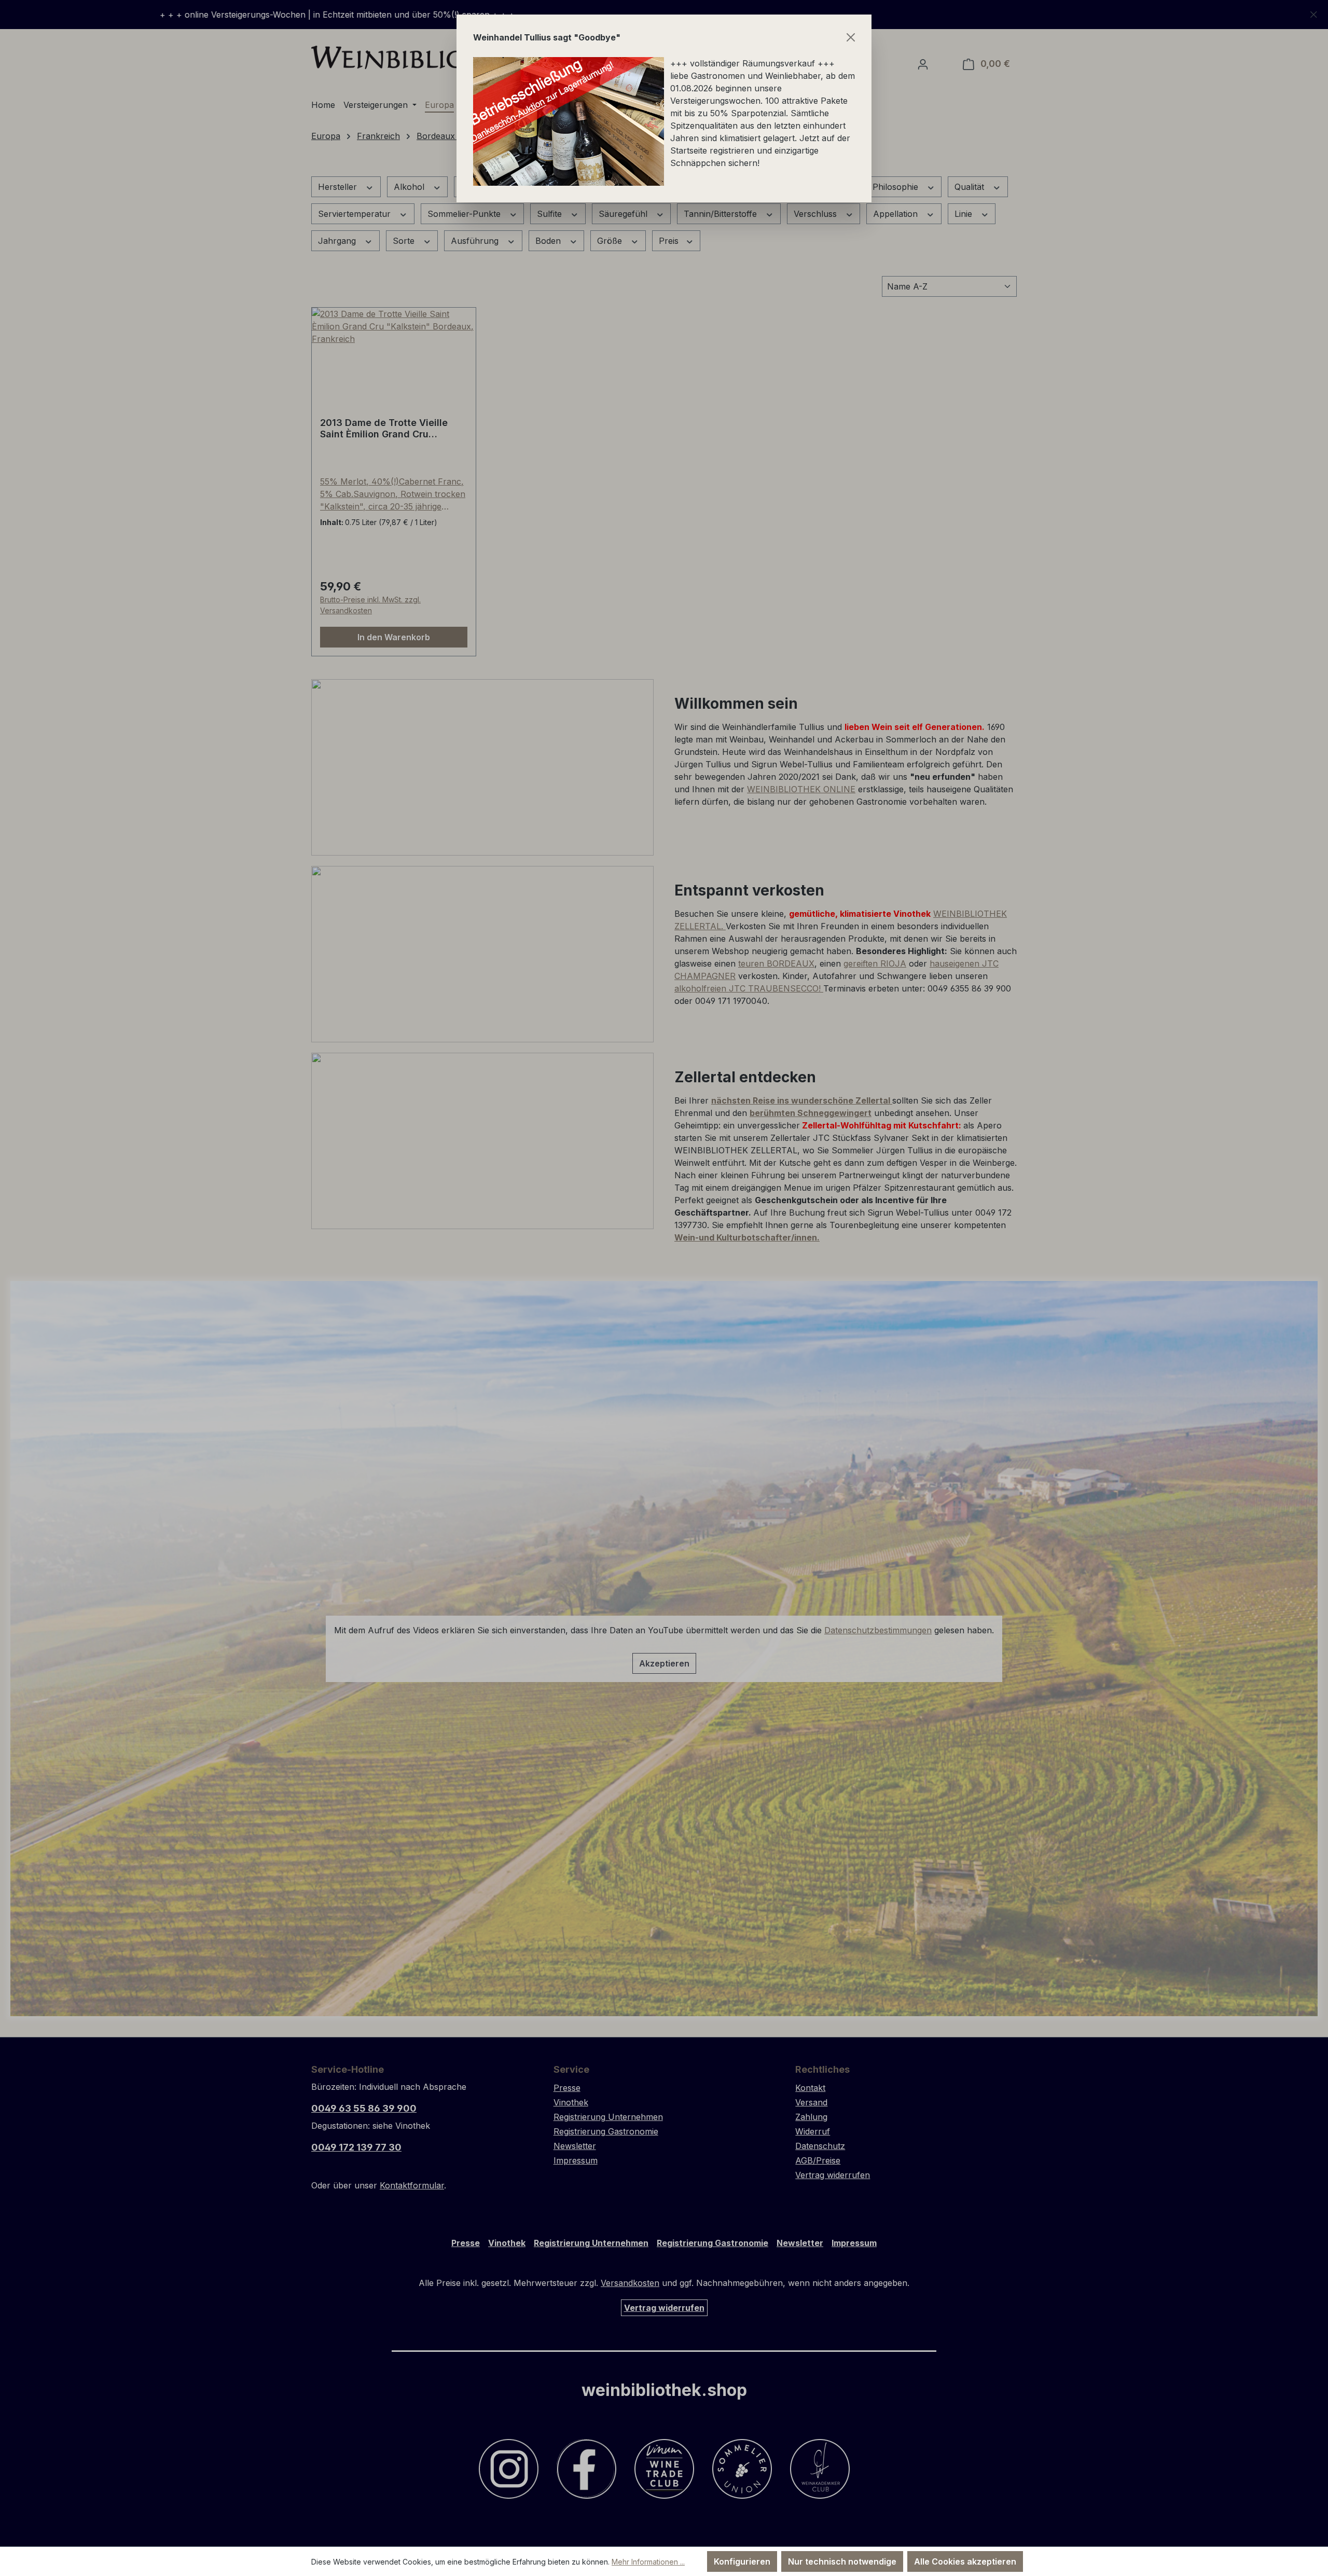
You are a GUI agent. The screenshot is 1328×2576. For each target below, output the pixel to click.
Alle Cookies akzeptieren (965, 2561)
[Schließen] (851, 37)
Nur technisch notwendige (842, 2561)
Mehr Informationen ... (648, 2562)
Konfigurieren (742, 2561)
